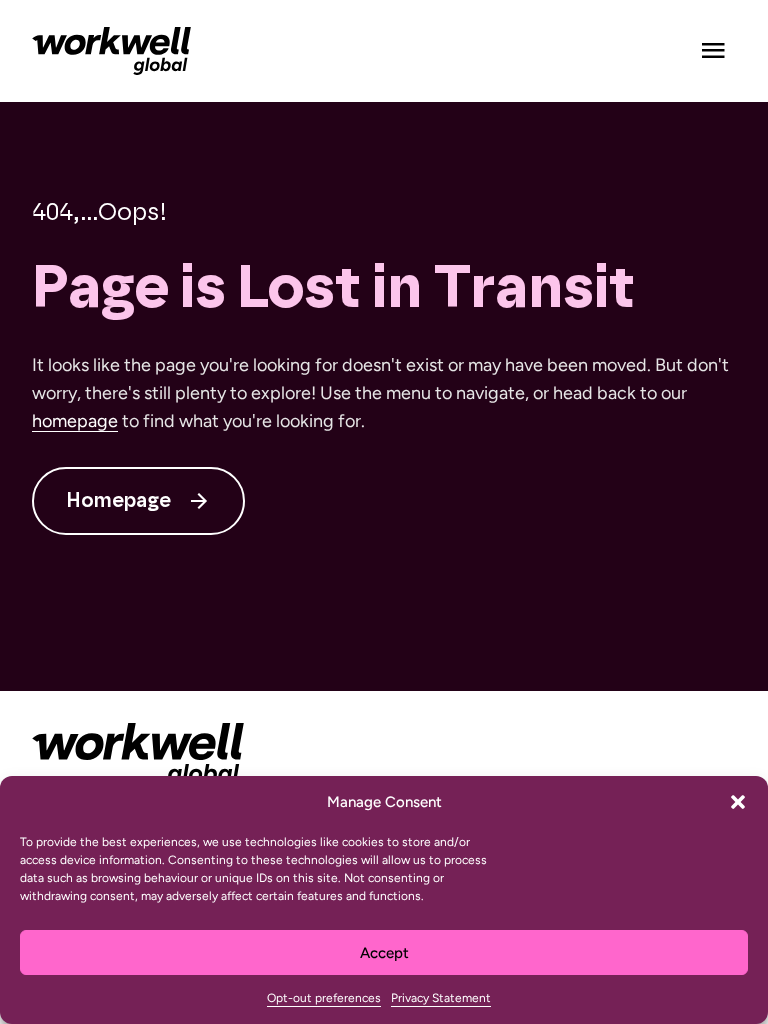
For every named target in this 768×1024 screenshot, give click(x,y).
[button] (738, 802)
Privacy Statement (441, 998)
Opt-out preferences (324, 998)
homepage (75, 421)
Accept (384, 953)
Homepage (118, 501)
